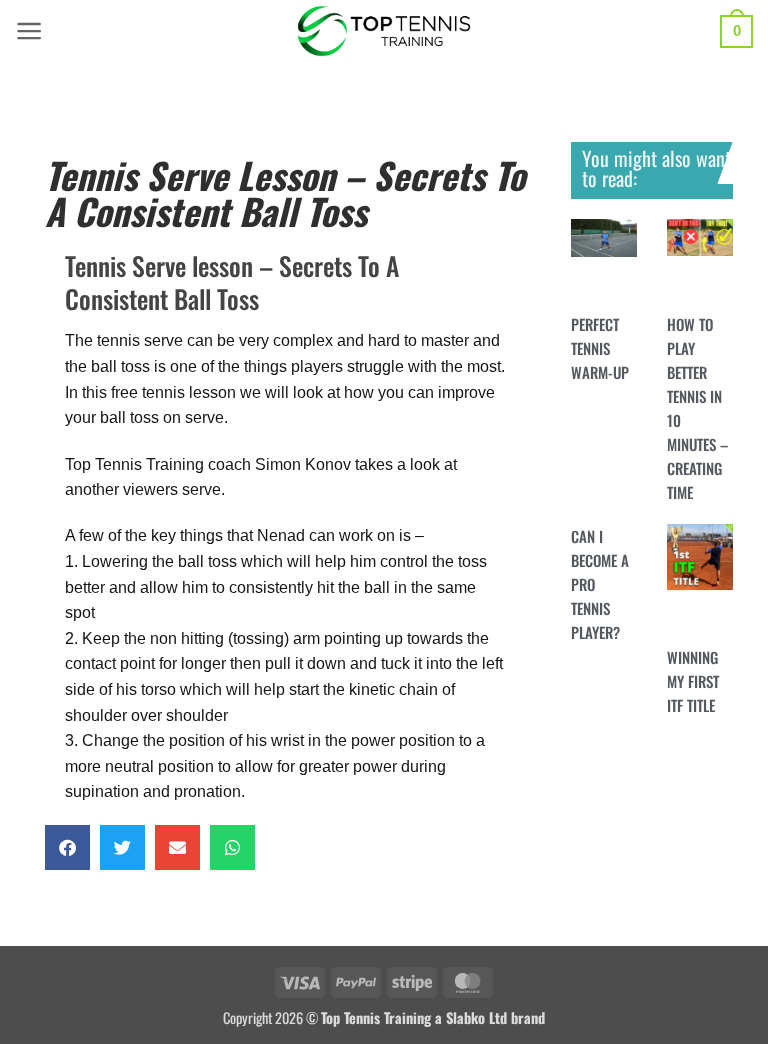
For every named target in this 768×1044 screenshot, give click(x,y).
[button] (29, 31)
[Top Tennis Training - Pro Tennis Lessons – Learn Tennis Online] (384, 31)
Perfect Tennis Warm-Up (600, 348)
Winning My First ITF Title (693, 681)
